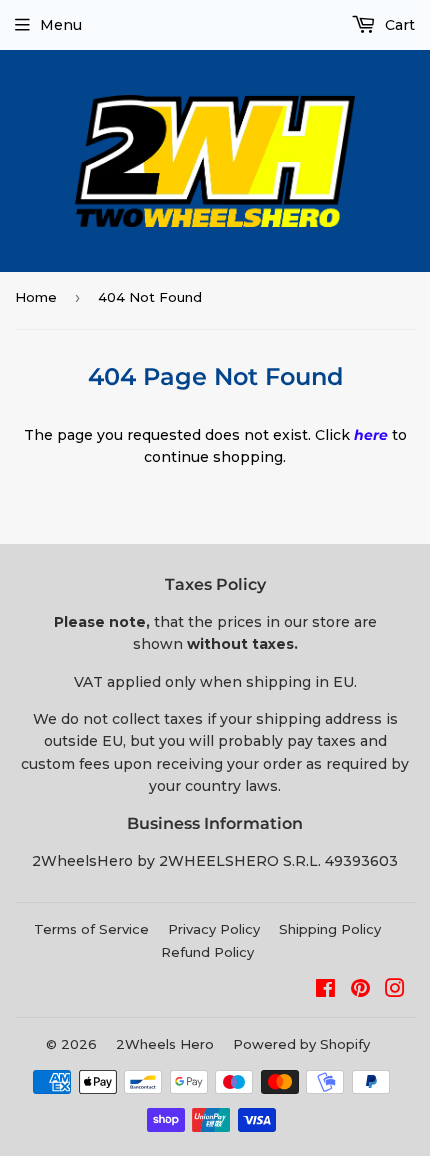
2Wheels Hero (165, 1044)
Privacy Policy (214, 929)
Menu (61, 25)
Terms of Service (91, 929)
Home (36, 297)
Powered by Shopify (301, 1044)
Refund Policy (207, 952)
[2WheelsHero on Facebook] (325, 991)
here (371, 435)
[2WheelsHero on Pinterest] (360, 991)
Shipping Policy (330, 929)
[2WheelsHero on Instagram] (395, 991)
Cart (398, 25)
